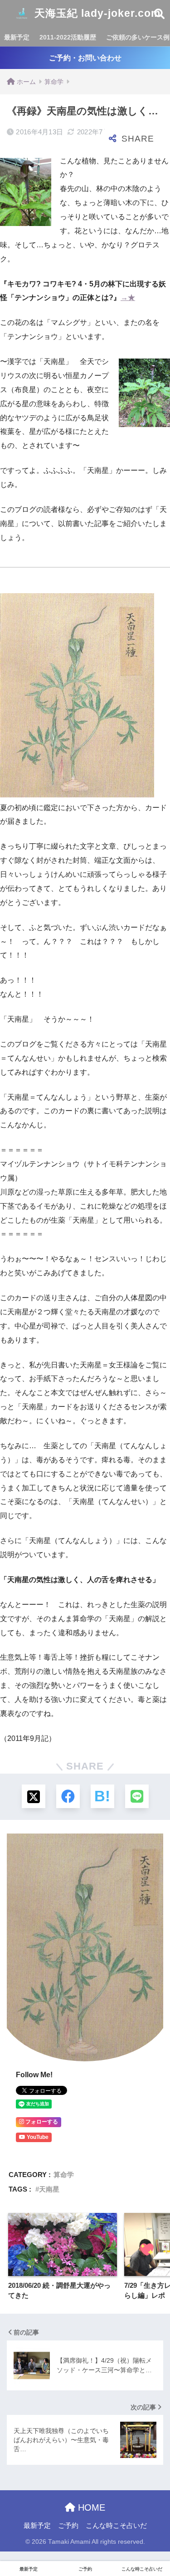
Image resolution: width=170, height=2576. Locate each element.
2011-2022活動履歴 (68, 37)
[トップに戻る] (12, 2532)
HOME (90, 2507)
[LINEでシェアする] (137, 1796)
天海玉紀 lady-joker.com (96, 13)
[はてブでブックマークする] (102, 1796)
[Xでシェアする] (34, 1796)
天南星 (49, 2189)
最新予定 (17, 37)
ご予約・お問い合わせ (85, 58)
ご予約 (68, 2526)
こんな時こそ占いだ (116, 2526)
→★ (128, 297)
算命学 (64, 2175)
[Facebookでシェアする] (68, 1796)
